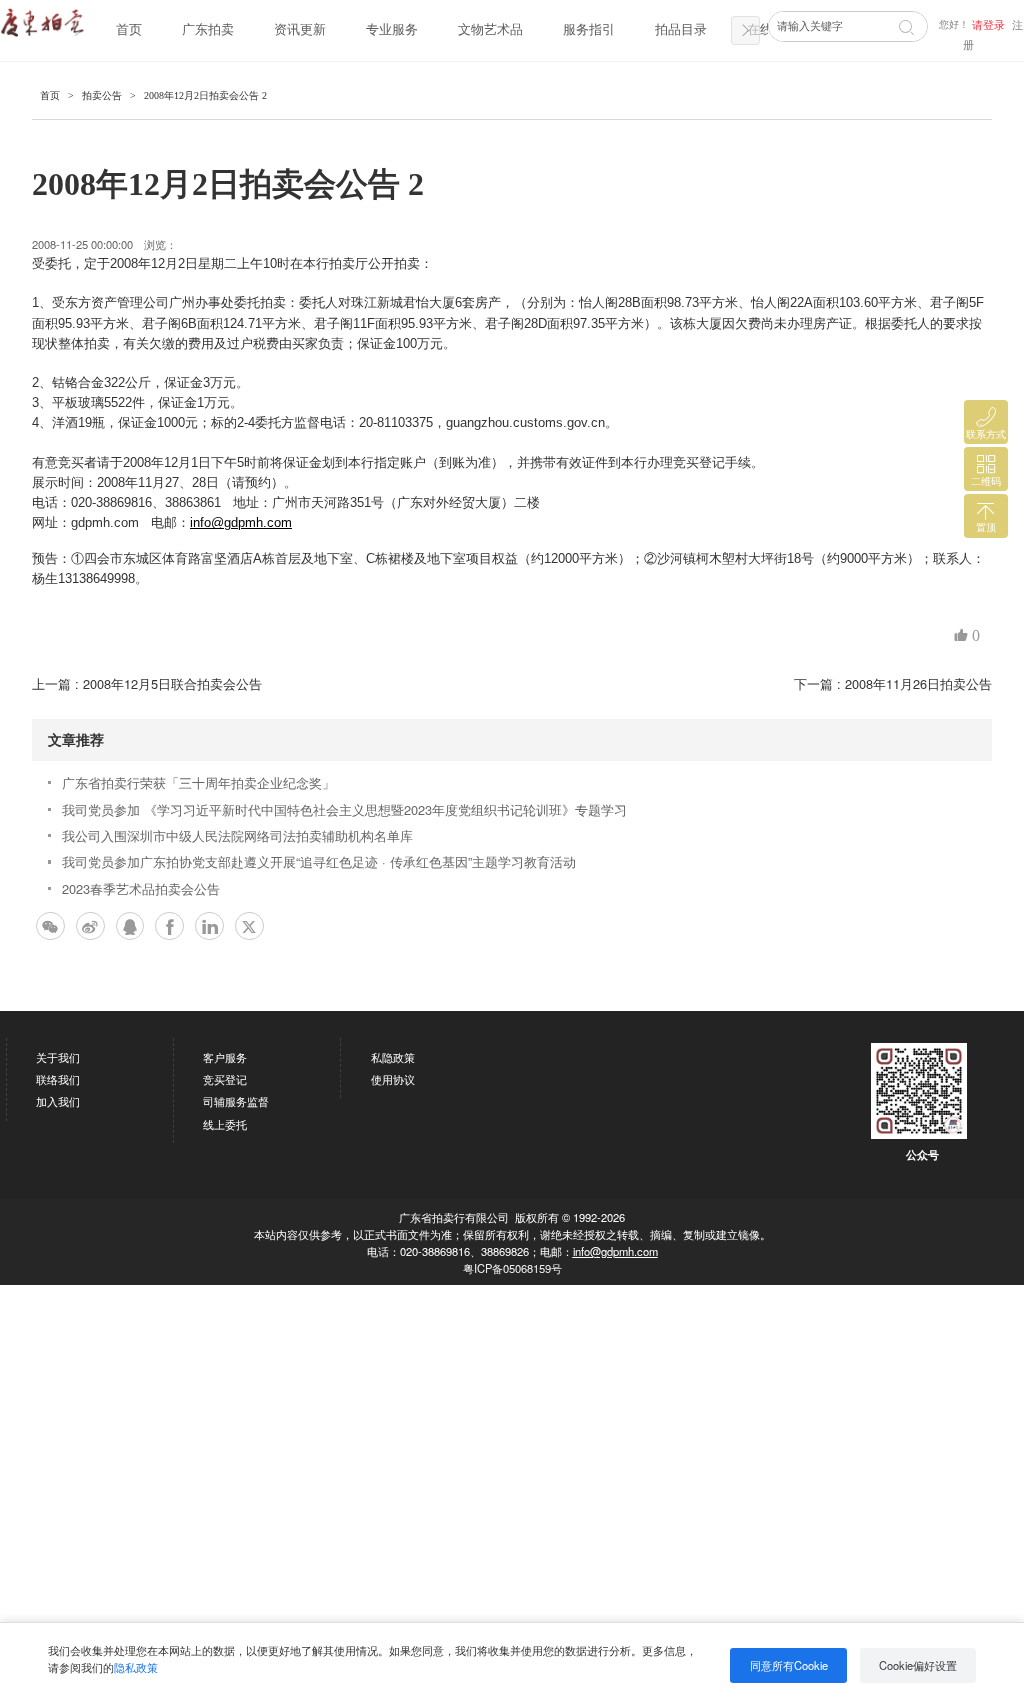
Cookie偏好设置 (918, 1665)
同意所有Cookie (789, 1665)
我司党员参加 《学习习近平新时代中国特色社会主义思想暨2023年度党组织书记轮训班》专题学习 (344, 809)
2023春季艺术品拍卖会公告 (141, 888)
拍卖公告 (102, 95)
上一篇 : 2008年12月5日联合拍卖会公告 (147, 683)
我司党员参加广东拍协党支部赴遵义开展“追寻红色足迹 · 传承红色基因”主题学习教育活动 (319, 861)
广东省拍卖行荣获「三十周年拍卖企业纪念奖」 (198, 782)
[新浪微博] (90, 926)
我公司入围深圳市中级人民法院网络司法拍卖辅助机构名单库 (237, 835)
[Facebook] (169, 926)
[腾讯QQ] (130, 926)
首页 (129, 30)
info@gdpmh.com (615, 1251)
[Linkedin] (209, 926)
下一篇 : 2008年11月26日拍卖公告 (893, 683)
